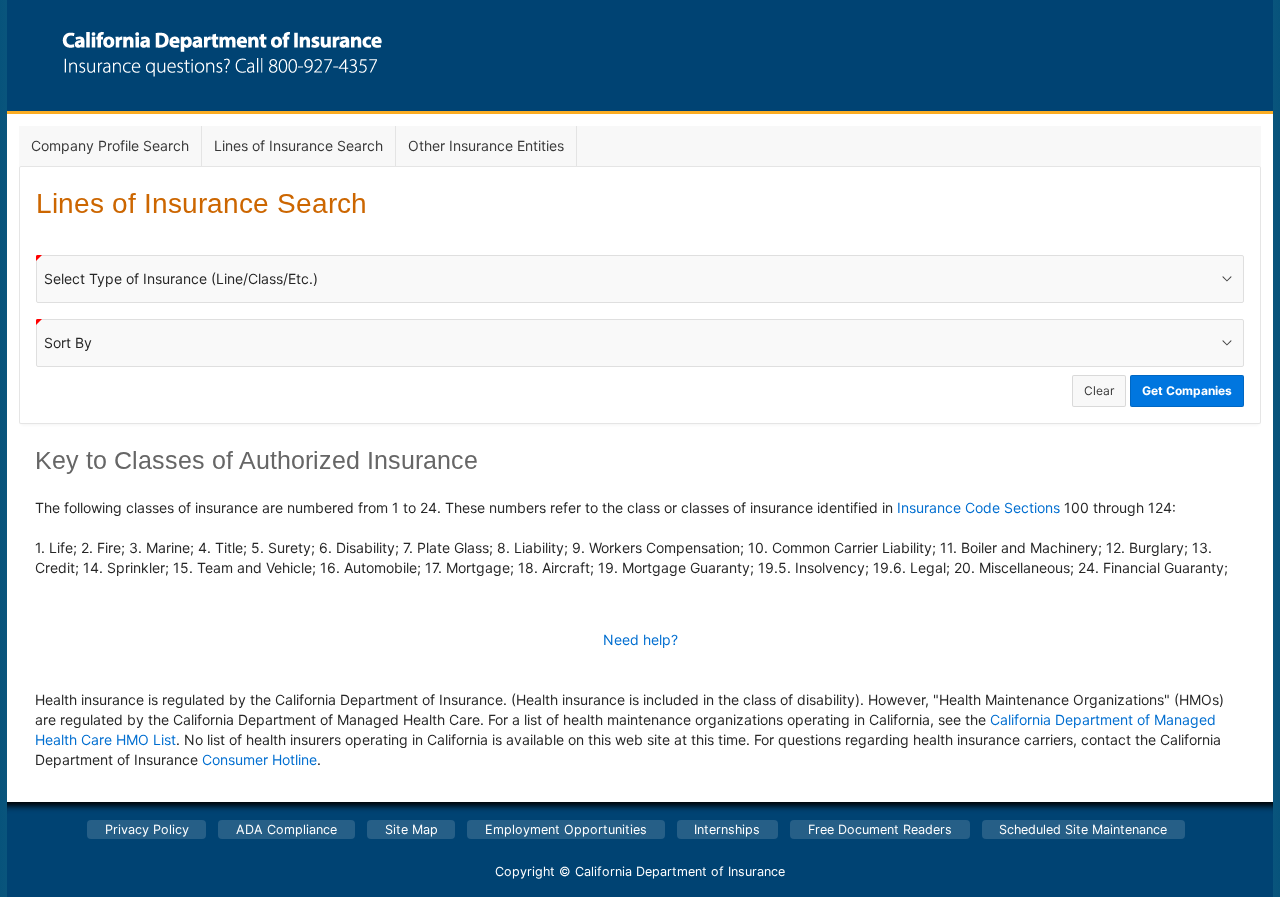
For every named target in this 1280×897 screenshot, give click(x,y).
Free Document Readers (880, 829)
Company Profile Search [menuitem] (110, 145)
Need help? (640, 639)
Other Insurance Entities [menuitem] (486, 145)
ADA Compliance (286, 829)
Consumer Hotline (259, 759)
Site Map (411, 829)
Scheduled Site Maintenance (1083, 829)
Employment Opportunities (566, 829)
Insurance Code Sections (978, 507)
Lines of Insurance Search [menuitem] (298, 145)
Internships (727, 829)
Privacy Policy (147, 829)
